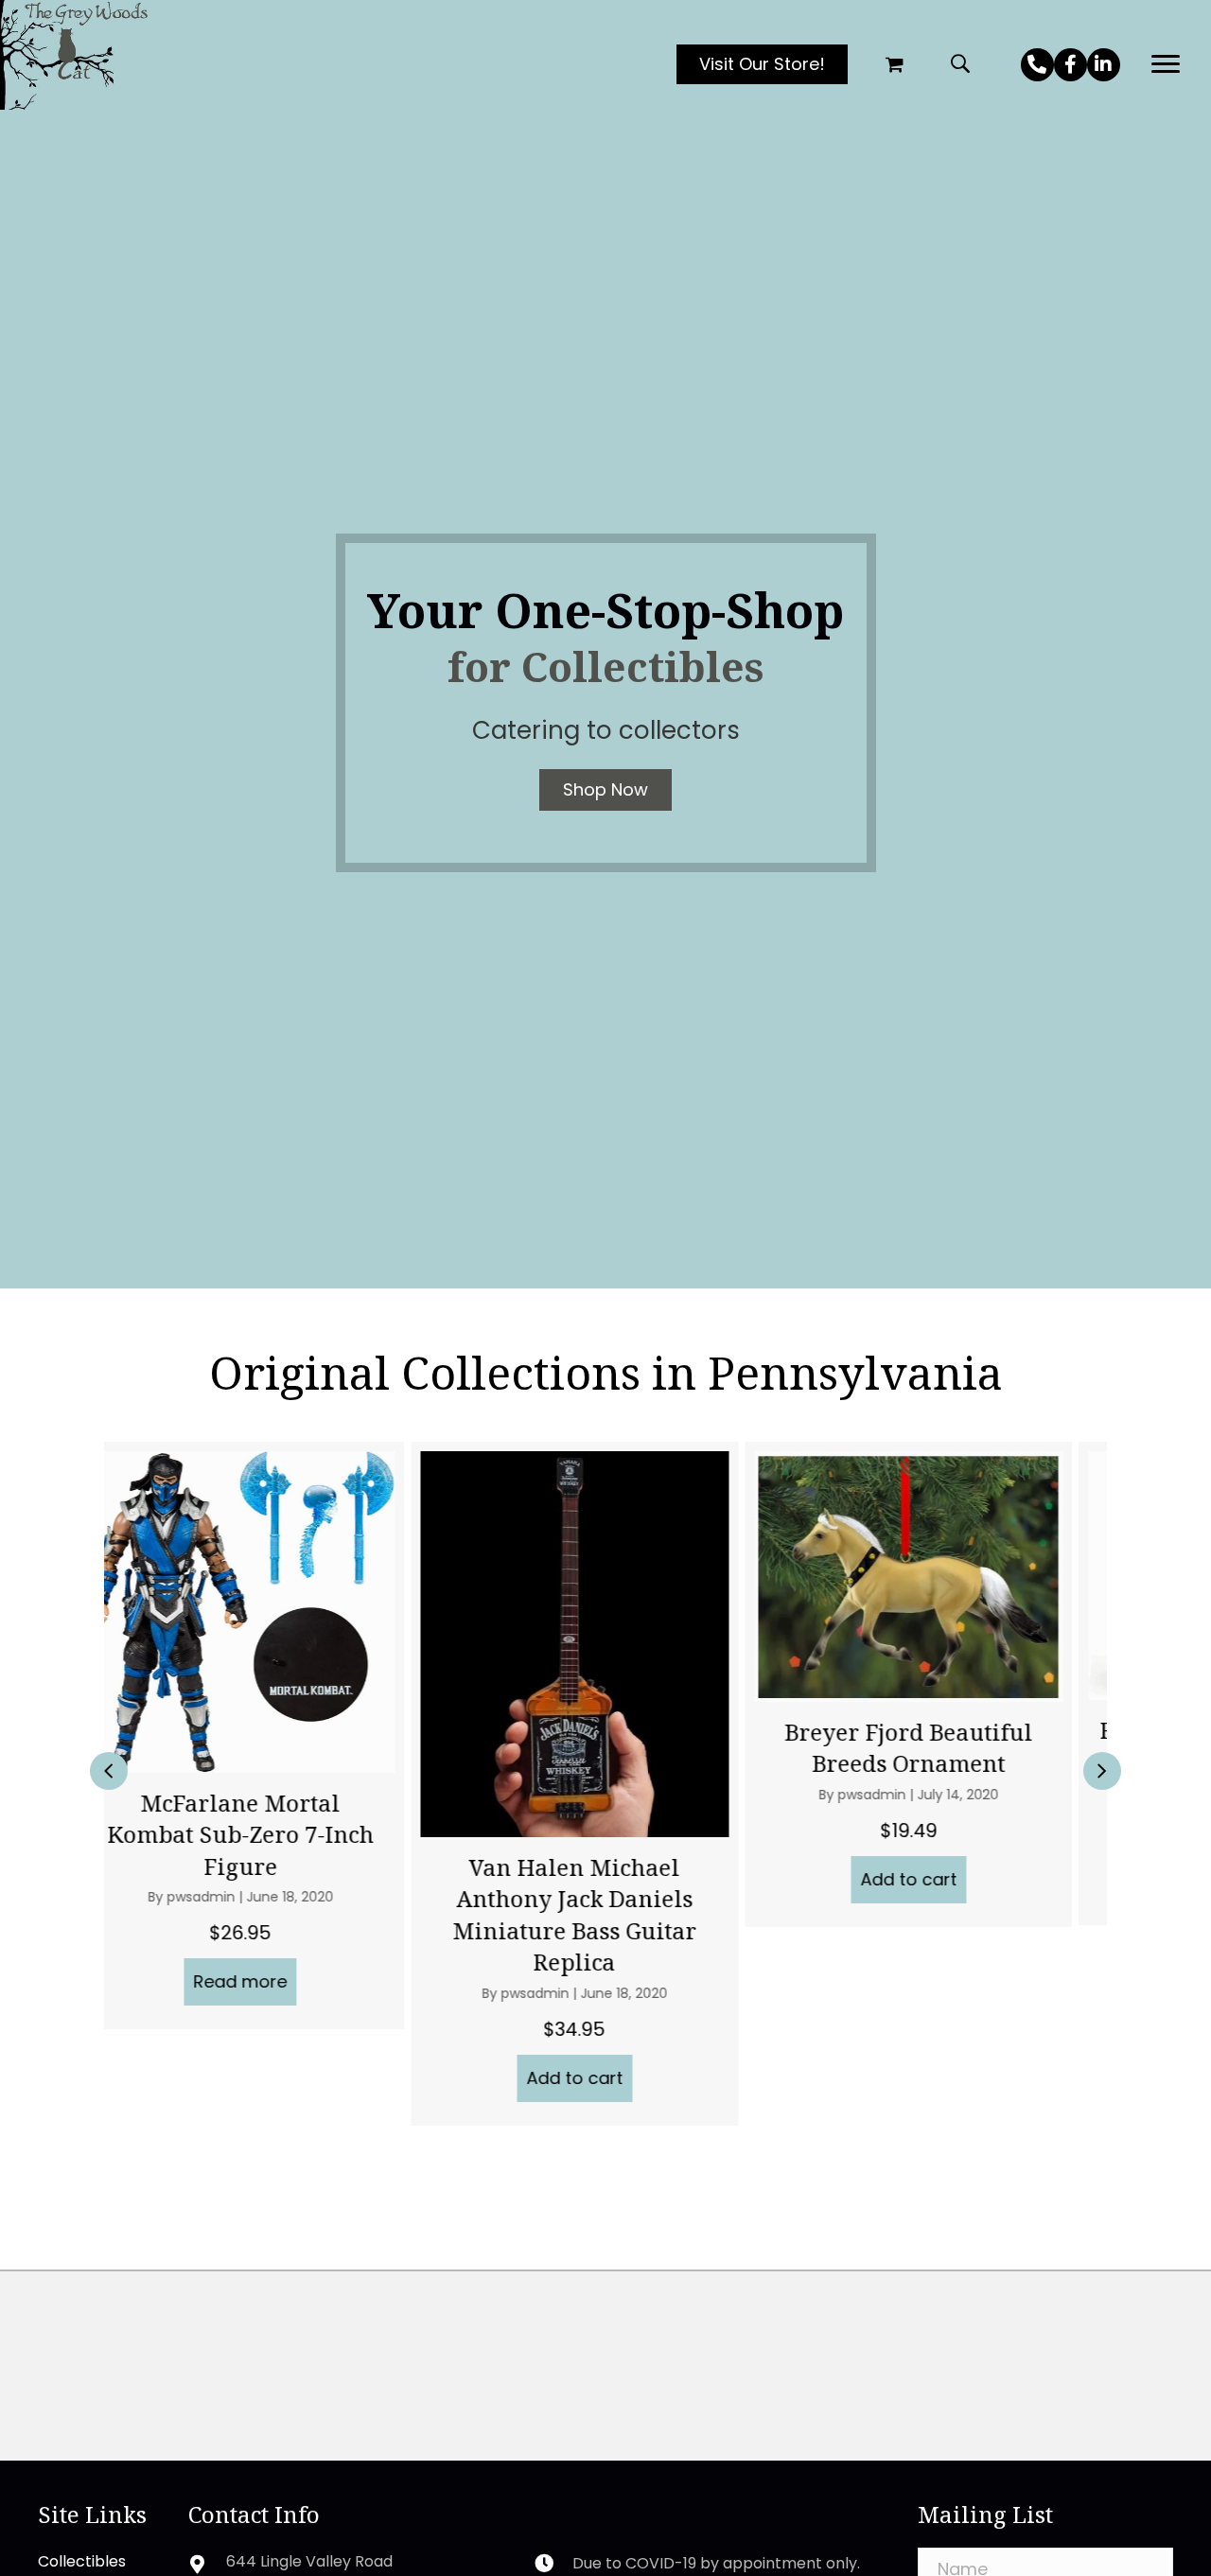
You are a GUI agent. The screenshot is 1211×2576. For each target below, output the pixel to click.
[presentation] (109, 1771)
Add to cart (273, 2078)
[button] (1037, 65)
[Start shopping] (897, 65)
